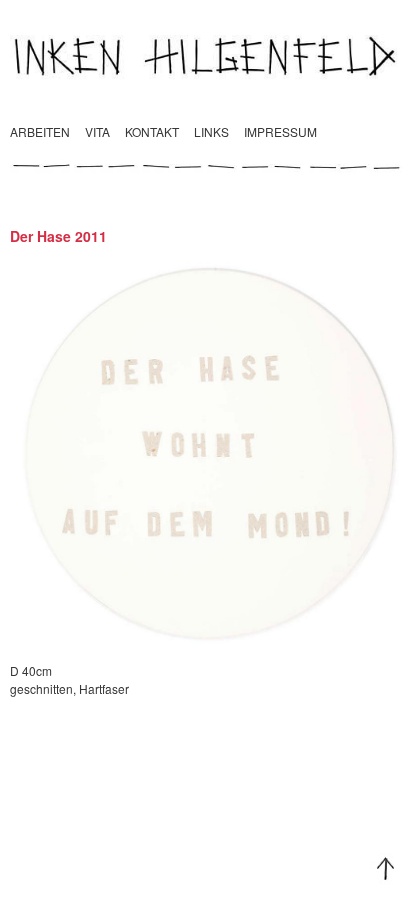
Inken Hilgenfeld (206, 55)
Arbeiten (40, 131)
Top (386, 869)
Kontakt (152, 131)
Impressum (280, 131)
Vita (97, 131)
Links (211, 131)
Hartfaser (104, 688)
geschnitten (41, 688)
